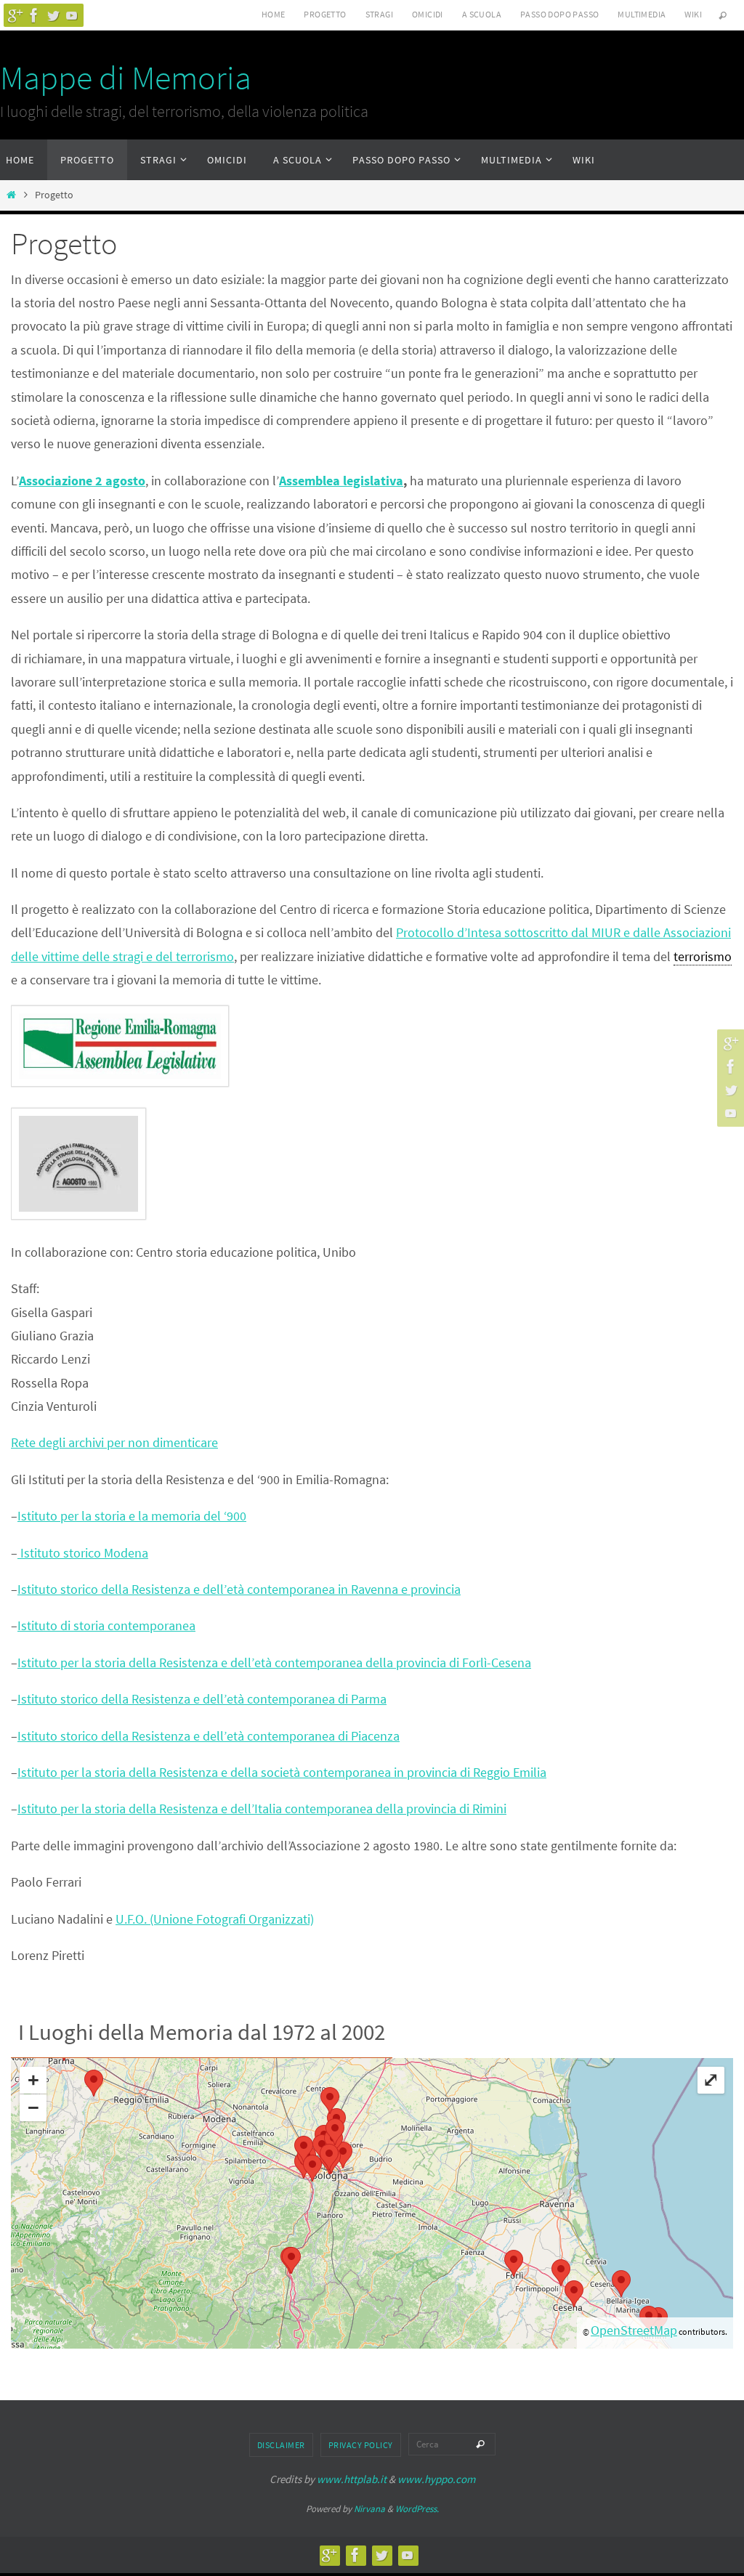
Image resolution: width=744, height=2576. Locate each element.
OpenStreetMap (634, 2330)
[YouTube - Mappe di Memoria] (72, 15)
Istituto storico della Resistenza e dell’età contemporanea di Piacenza (209, 1736)
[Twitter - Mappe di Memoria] (53, 15)
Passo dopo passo (559, 14)
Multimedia (642, 14)
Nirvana (369, 2509)
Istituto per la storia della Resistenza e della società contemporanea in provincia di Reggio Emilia (282, 1772)
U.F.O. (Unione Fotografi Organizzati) (215, 1919)
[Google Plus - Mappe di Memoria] (15, 15)
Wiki (693, 14)
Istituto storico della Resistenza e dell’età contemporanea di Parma (202, 1699)
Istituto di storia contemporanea (106, 1625)
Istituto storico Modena (83, 1553)
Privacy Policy (361, 2445)
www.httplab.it (352, 2479)
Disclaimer (281, 2445)
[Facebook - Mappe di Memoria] (34, 15)
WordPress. (417, 2509)
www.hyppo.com (436, 2479)
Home (274, 14)
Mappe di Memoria (126, 78)
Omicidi (428, 14)
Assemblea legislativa (341, 481)
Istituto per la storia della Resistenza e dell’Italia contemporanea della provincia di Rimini (262, 1809)
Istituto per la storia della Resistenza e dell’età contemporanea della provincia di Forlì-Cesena (274, 1662)
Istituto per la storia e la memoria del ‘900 (132, 1516)
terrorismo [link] (703, 956)
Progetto (325, 14)
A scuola (482, 14)
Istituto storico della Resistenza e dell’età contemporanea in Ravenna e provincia (239, 1589)
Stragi (379, 14)
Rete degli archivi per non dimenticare (114, 1442)
